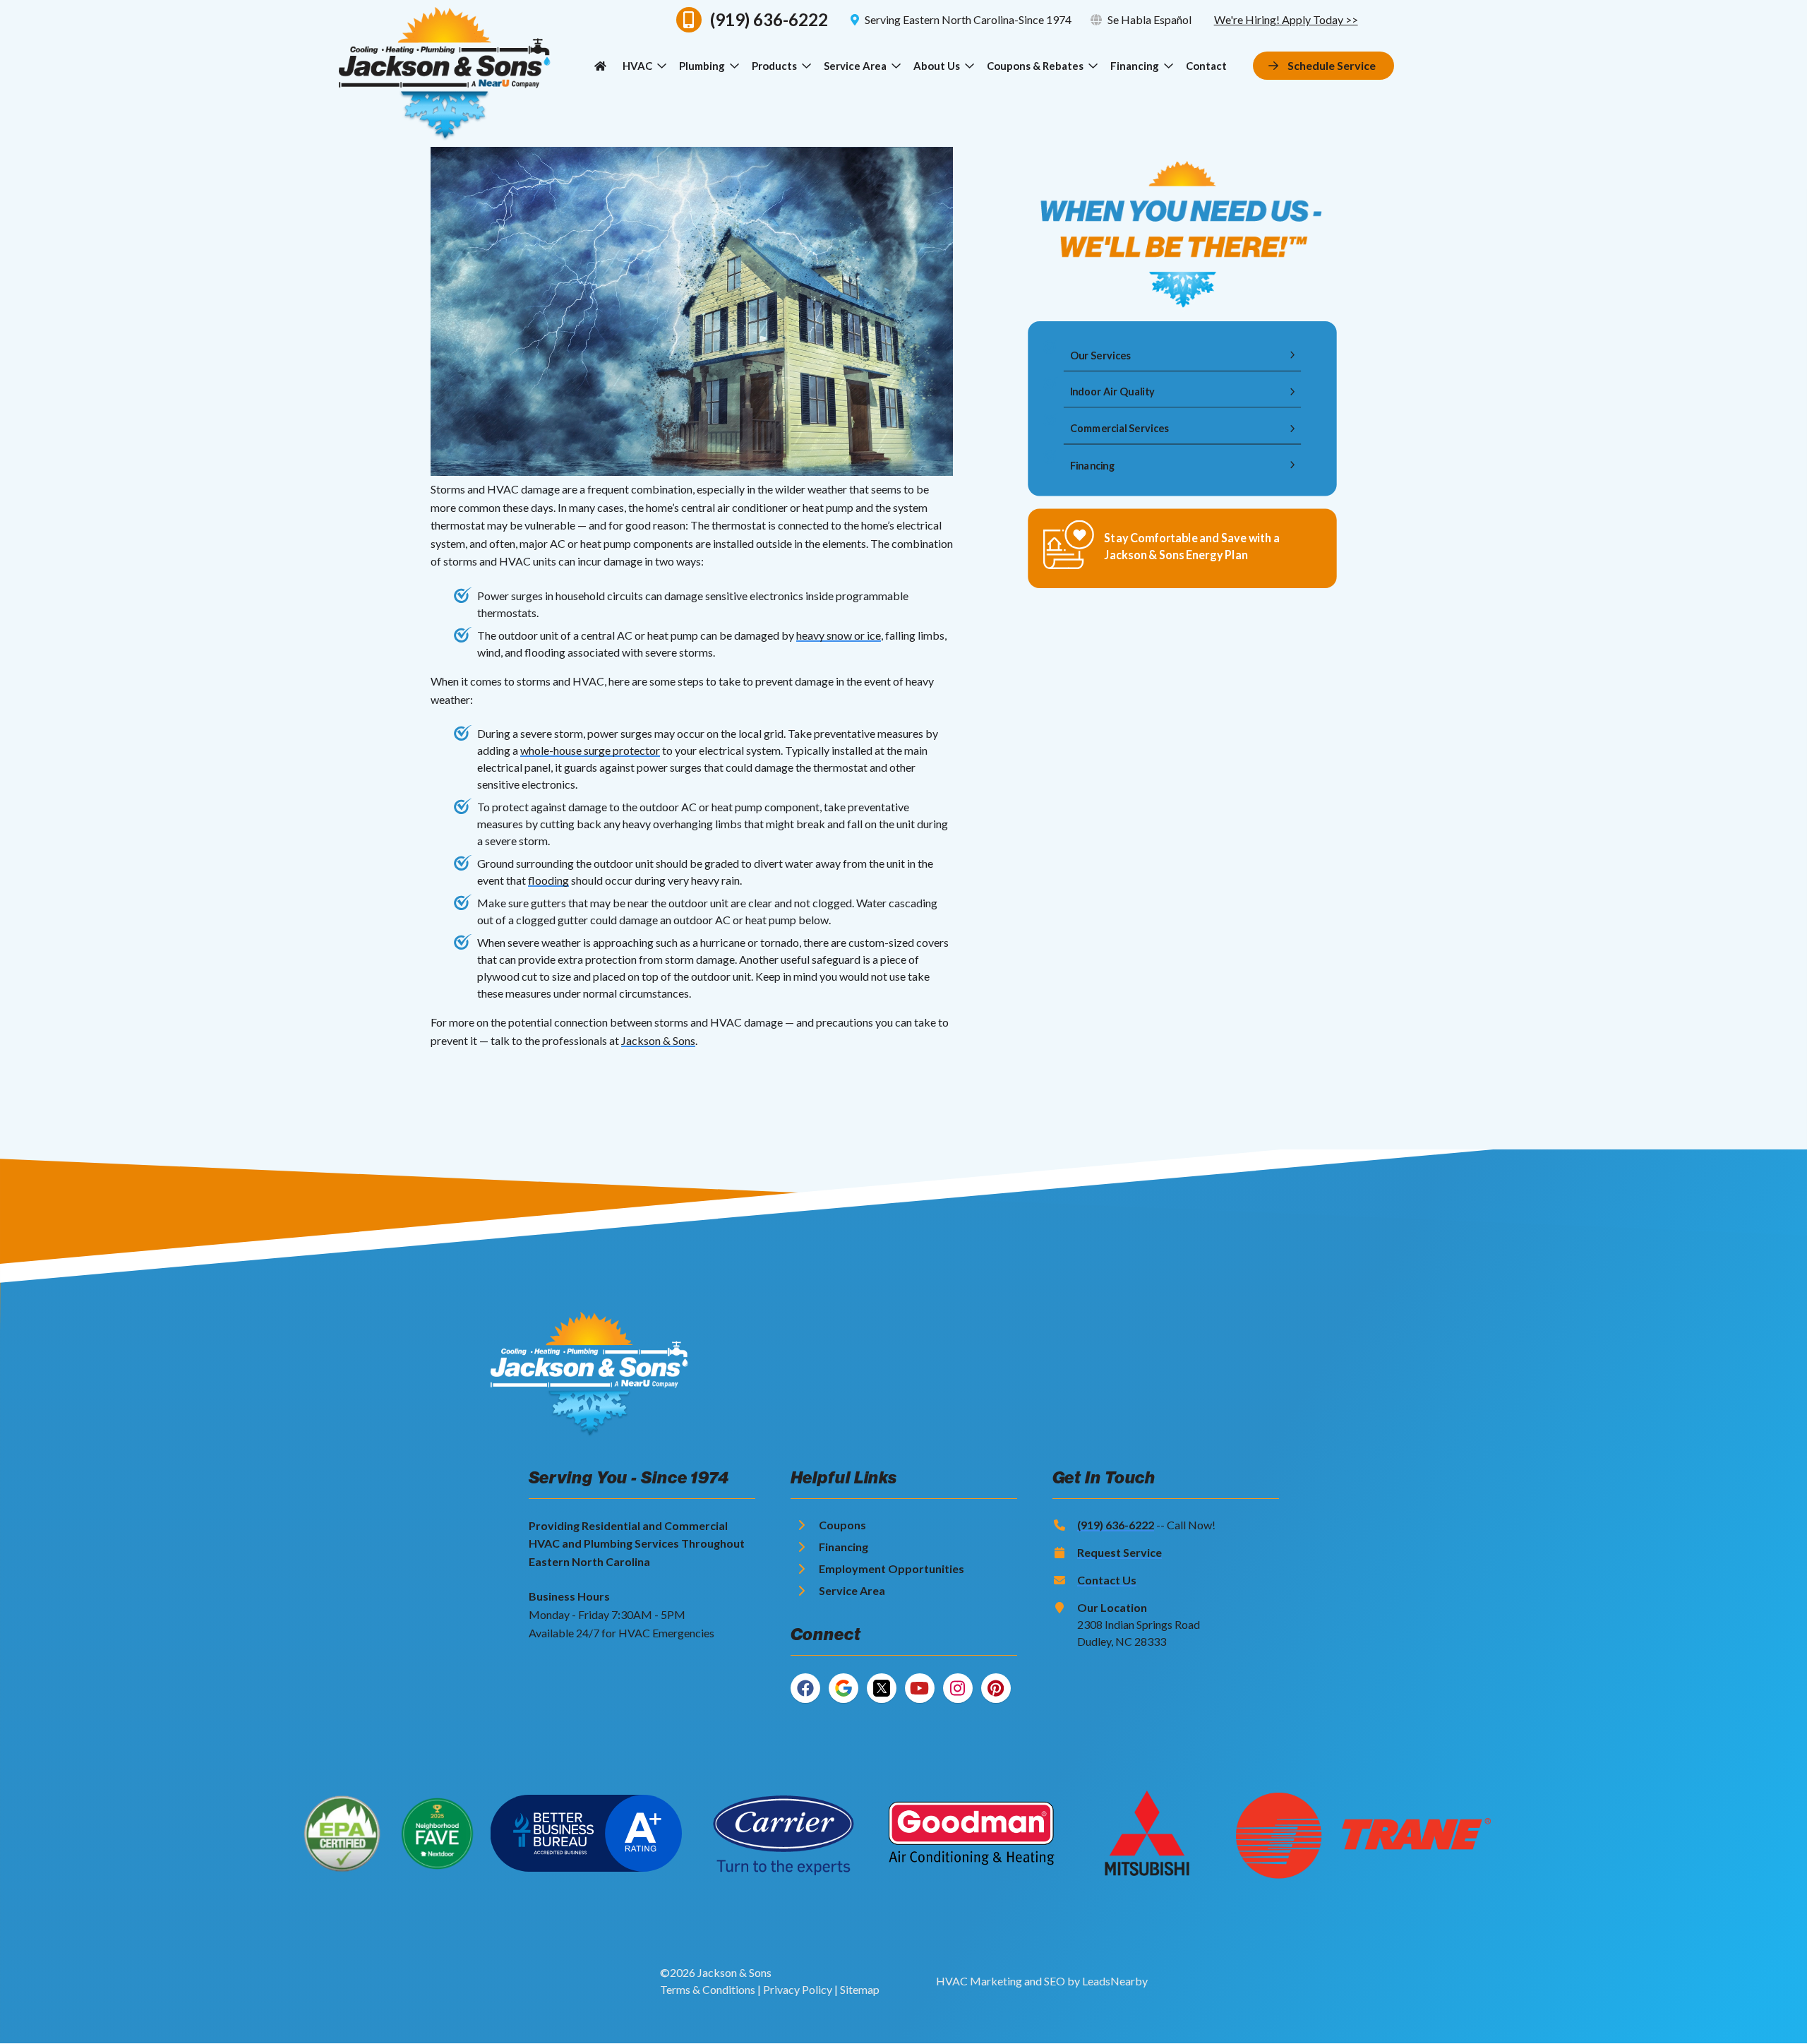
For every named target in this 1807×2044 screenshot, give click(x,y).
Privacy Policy (798, 1989)
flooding (548, 880)
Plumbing (702, 66)
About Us (937, 66)
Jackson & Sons (658, 1040)
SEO (1055, 1981)
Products (774, 66)
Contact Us (1107, 1580)
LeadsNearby (1115, 1981)
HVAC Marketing (979, 1981)
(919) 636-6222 (1116, 1525)
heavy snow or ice (839, 635)
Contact (1206, 66)
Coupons (842, 1525)
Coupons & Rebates (1035, 66)
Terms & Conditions (708, 1989)
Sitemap (860, 1989)
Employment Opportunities (892, 1568)
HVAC (637, 66)
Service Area (855, 66)
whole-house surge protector (590, 750)
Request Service (1119, 1552)
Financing (1135, 66)
